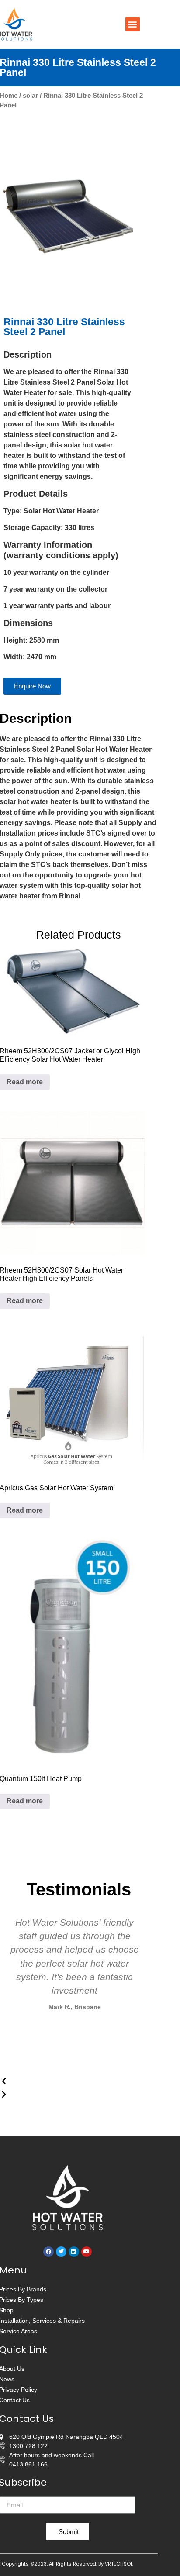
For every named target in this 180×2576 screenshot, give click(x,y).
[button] (133, 24)
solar (30, 96)
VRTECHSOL (119, 2564)
